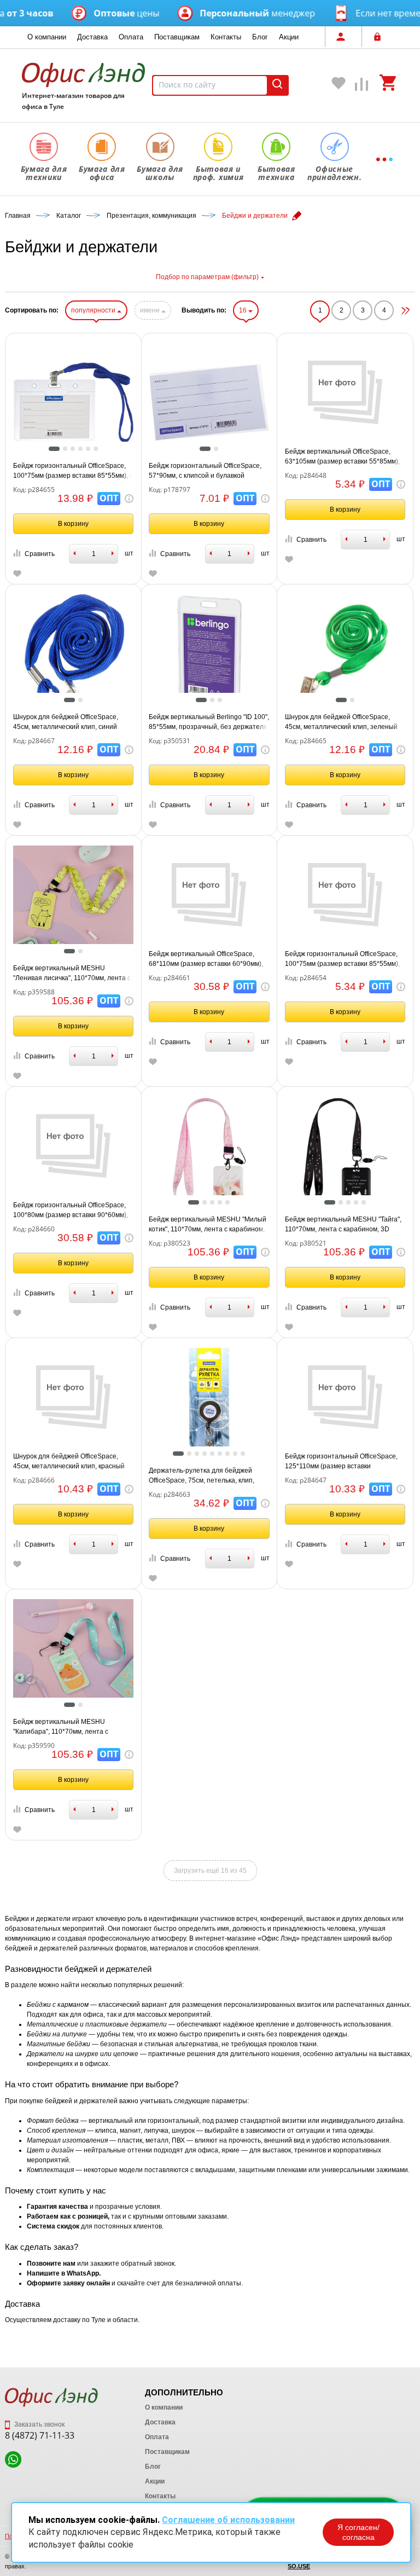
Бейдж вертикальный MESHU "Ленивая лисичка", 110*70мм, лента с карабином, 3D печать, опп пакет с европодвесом (72, 974)
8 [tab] (238, 1454)
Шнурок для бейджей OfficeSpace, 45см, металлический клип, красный (69, 1461)
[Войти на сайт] (380, 37)
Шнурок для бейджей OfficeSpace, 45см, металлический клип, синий (66, 722)
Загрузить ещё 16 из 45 (210, 1871)
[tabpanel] (74, 403)
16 (244, 310)
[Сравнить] (362, 87)
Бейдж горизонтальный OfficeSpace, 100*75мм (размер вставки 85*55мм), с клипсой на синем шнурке (73, 471)
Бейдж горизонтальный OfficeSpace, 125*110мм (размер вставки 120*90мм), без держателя (341, 1462)
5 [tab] (91, 450)
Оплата (131, 37)
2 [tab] (68, 450)
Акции (289, 37)
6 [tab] (98, 450)
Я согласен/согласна (358, 2532)
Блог (260, 37)
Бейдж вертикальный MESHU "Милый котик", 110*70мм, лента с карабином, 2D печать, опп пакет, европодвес (208, 1225)
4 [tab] (83, 450)
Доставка (92, 37)
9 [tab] (246, 1454)
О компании (47, 37)
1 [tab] (54, 450)
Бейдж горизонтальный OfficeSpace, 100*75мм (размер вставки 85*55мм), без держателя (342, 959)
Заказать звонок (39, 2424)
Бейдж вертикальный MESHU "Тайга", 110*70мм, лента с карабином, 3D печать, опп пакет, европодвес (343, 1225)
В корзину (73, 524)
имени (151, 310)
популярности (94, 310)
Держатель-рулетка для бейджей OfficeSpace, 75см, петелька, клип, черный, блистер (202, 1476)
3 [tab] (75, 450)
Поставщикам (177, 37)
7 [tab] (230, 1454)
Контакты (226, 37)
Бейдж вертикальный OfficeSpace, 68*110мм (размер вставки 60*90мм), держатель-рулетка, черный (206, 959)
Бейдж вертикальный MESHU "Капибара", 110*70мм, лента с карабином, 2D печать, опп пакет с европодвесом (67, 1727)
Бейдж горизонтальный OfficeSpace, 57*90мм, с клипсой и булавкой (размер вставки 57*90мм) (205, 471)
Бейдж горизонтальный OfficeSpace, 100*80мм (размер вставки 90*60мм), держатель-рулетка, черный (71, 1211)
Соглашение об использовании (228, 2520)
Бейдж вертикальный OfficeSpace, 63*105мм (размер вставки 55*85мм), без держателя (342, 457)
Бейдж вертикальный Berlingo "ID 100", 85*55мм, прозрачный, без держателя (209, 722)
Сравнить (40, 554)
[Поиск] (277, 85)
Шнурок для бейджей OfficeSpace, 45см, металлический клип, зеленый (341, 722)
